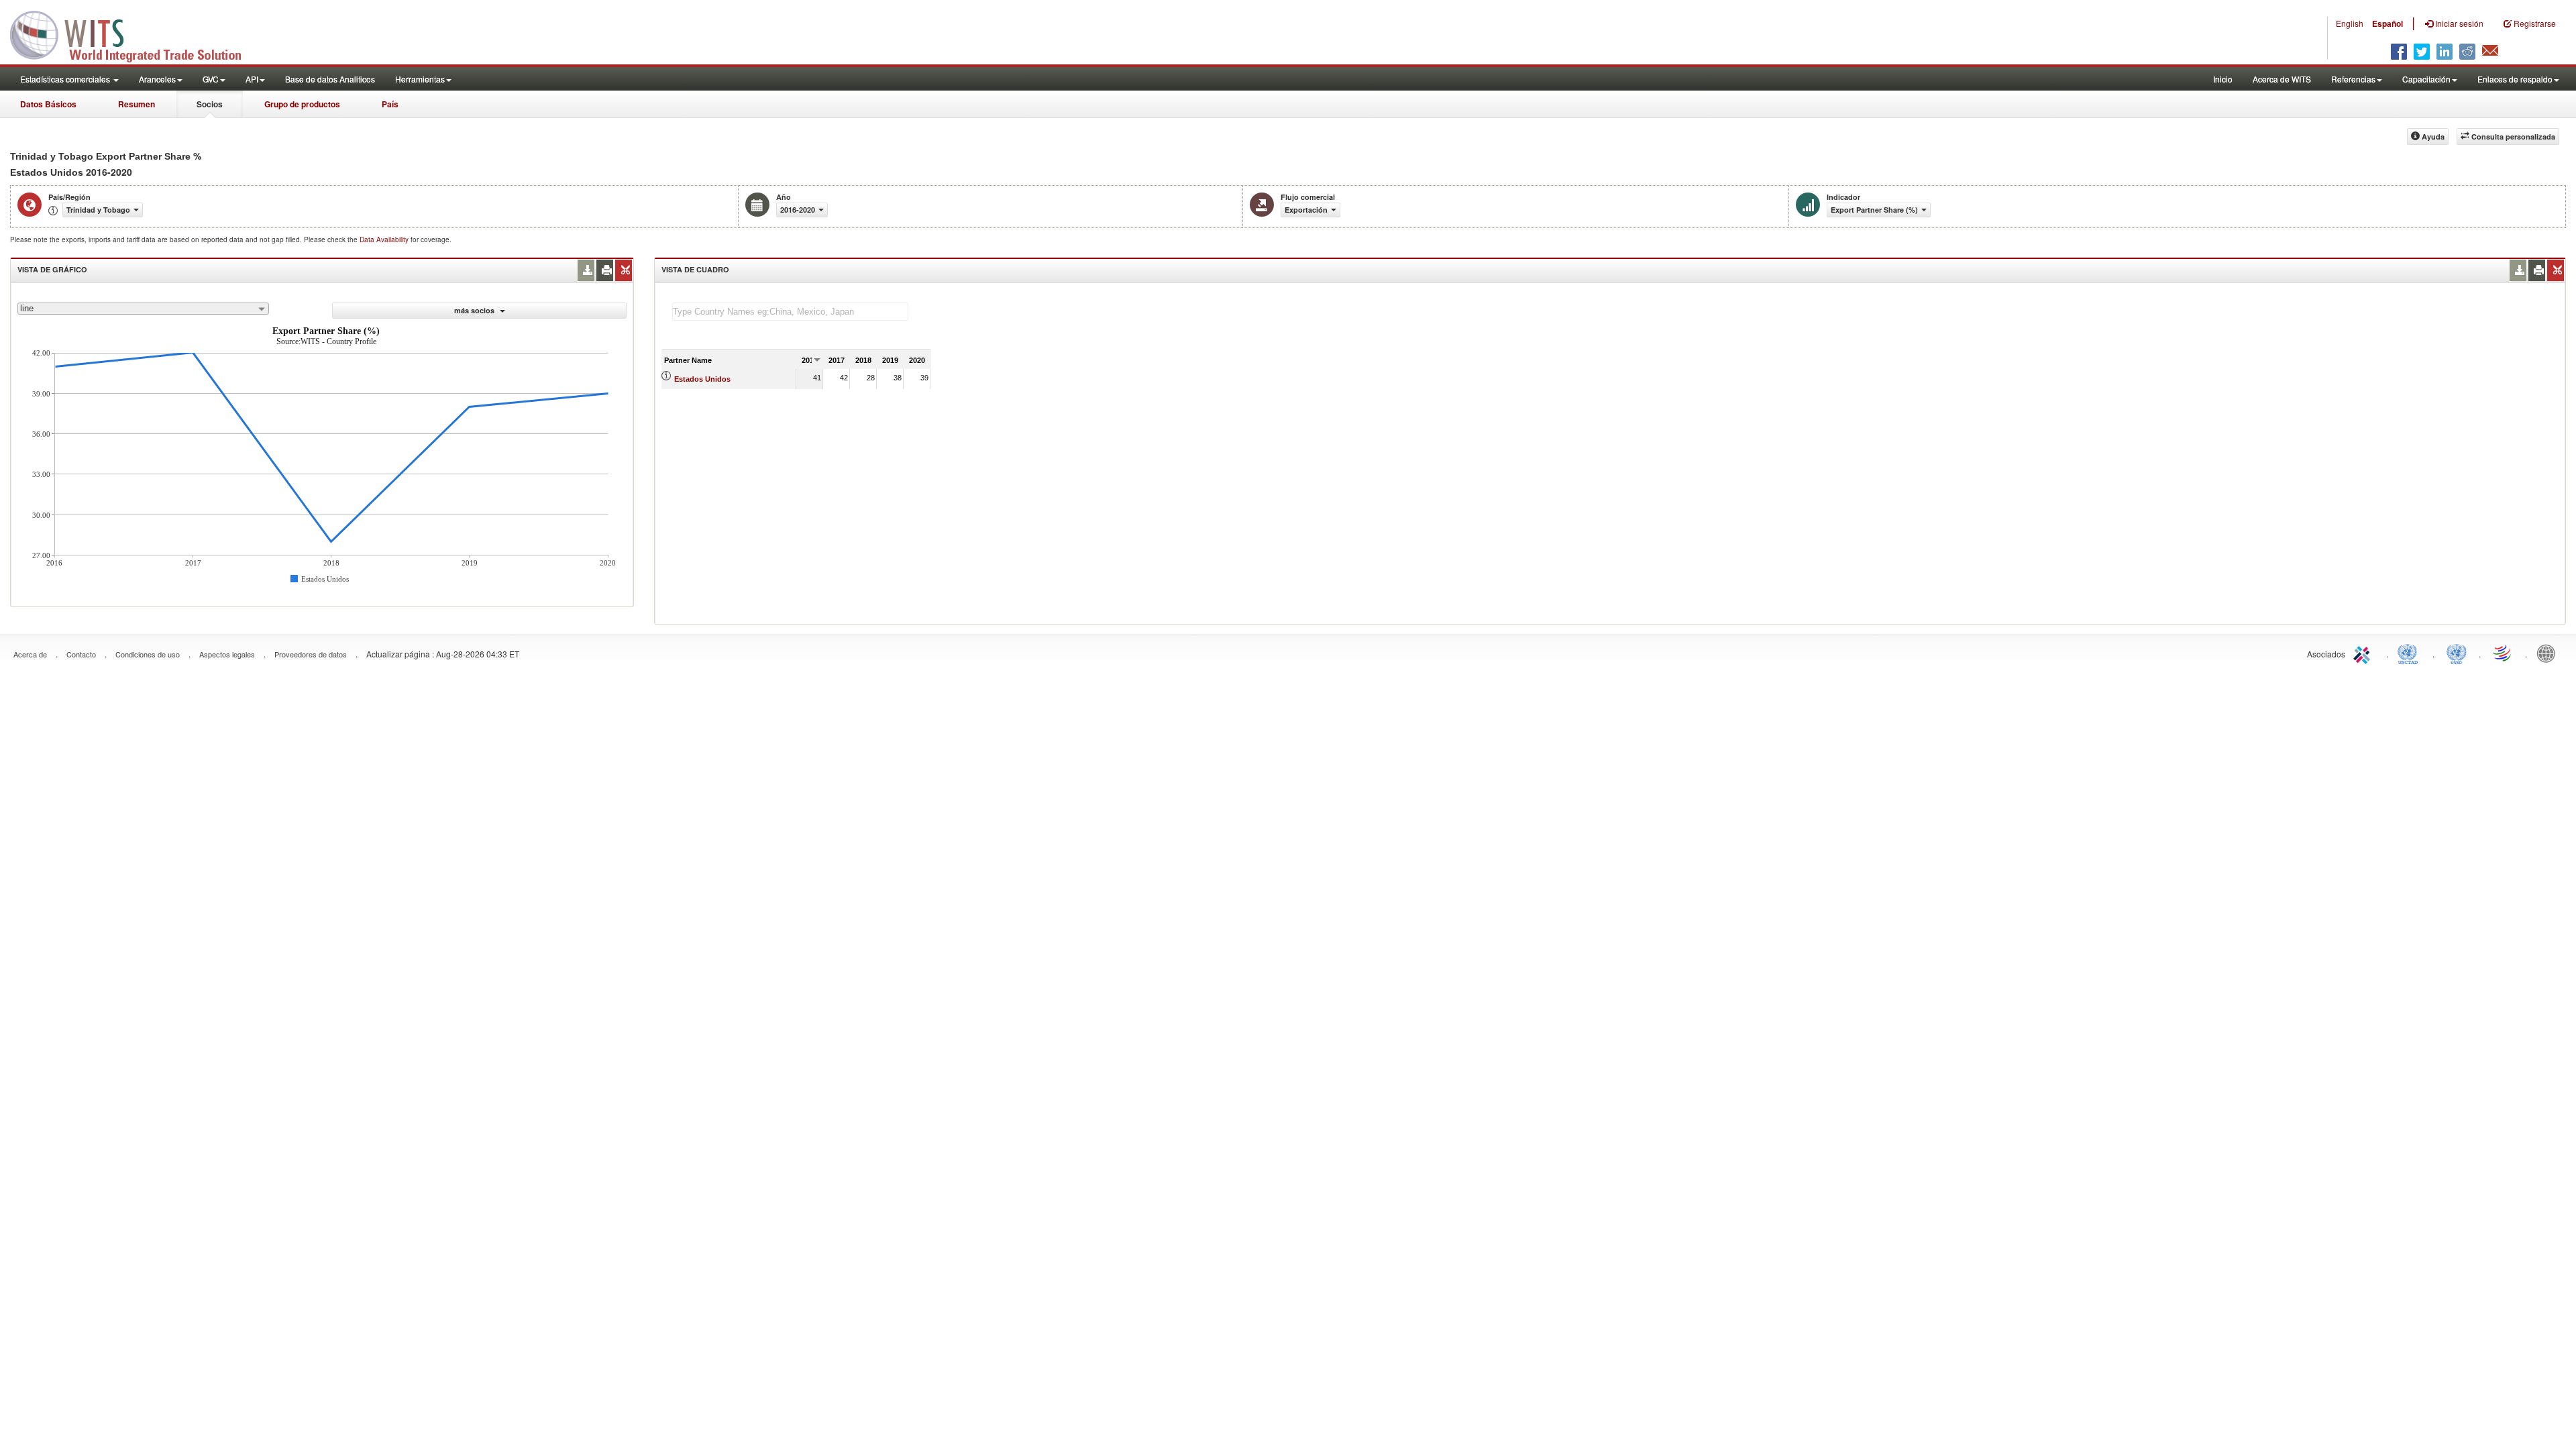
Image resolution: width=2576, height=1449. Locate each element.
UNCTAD (2410, 653)
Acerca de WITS (2282, 79)
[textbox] (790, 312)
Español (2387, 23)
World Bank (2549, 653)
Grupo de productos (302, 104)
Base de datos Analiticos (330, 79)
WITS (134, 34)
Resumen (137, 104)
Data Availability (385, 239)
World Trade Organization (2503, 653)
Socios (210, 104)
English (2350, 23)
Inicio (2223, 79)
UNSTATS (2457, 653)
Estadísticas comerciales (66, 79)
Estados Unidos (702, 379)
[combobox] (143, 309)
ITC (2364, 653)
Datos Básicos (48, 104)
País (390, 104)
